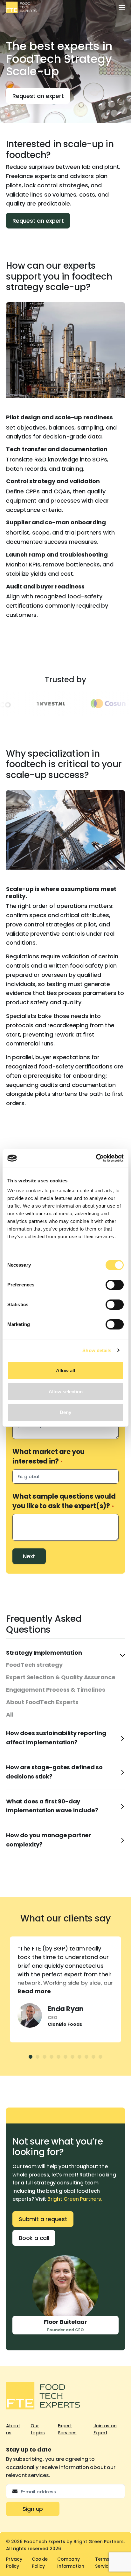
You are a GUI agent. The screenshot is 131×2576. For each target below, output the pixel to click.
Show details (97, 1350)
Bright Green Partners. (75, 2199)
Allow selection (66, 1392)
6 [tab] (65, 2057)
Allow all (65, 1370)
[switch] (115, 1285)
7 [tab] (72, 2057)
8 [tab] (79, 2057)
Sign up (33, 2509)
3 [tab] (45, 2057)
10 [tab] (93, 2057)
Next (29, 1556)
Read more (34, 1991)
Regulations (23, 956)
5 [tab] (59, 2057)
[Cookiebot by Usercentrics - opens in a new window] (96, 1158)
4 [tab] (52, 2057)
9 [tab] (86, 2057)
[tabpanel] (65, 1989)
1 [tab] (31, 2057)
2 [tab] (38, 2057)
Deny (65, 1412)
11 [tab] (100, 2057)
